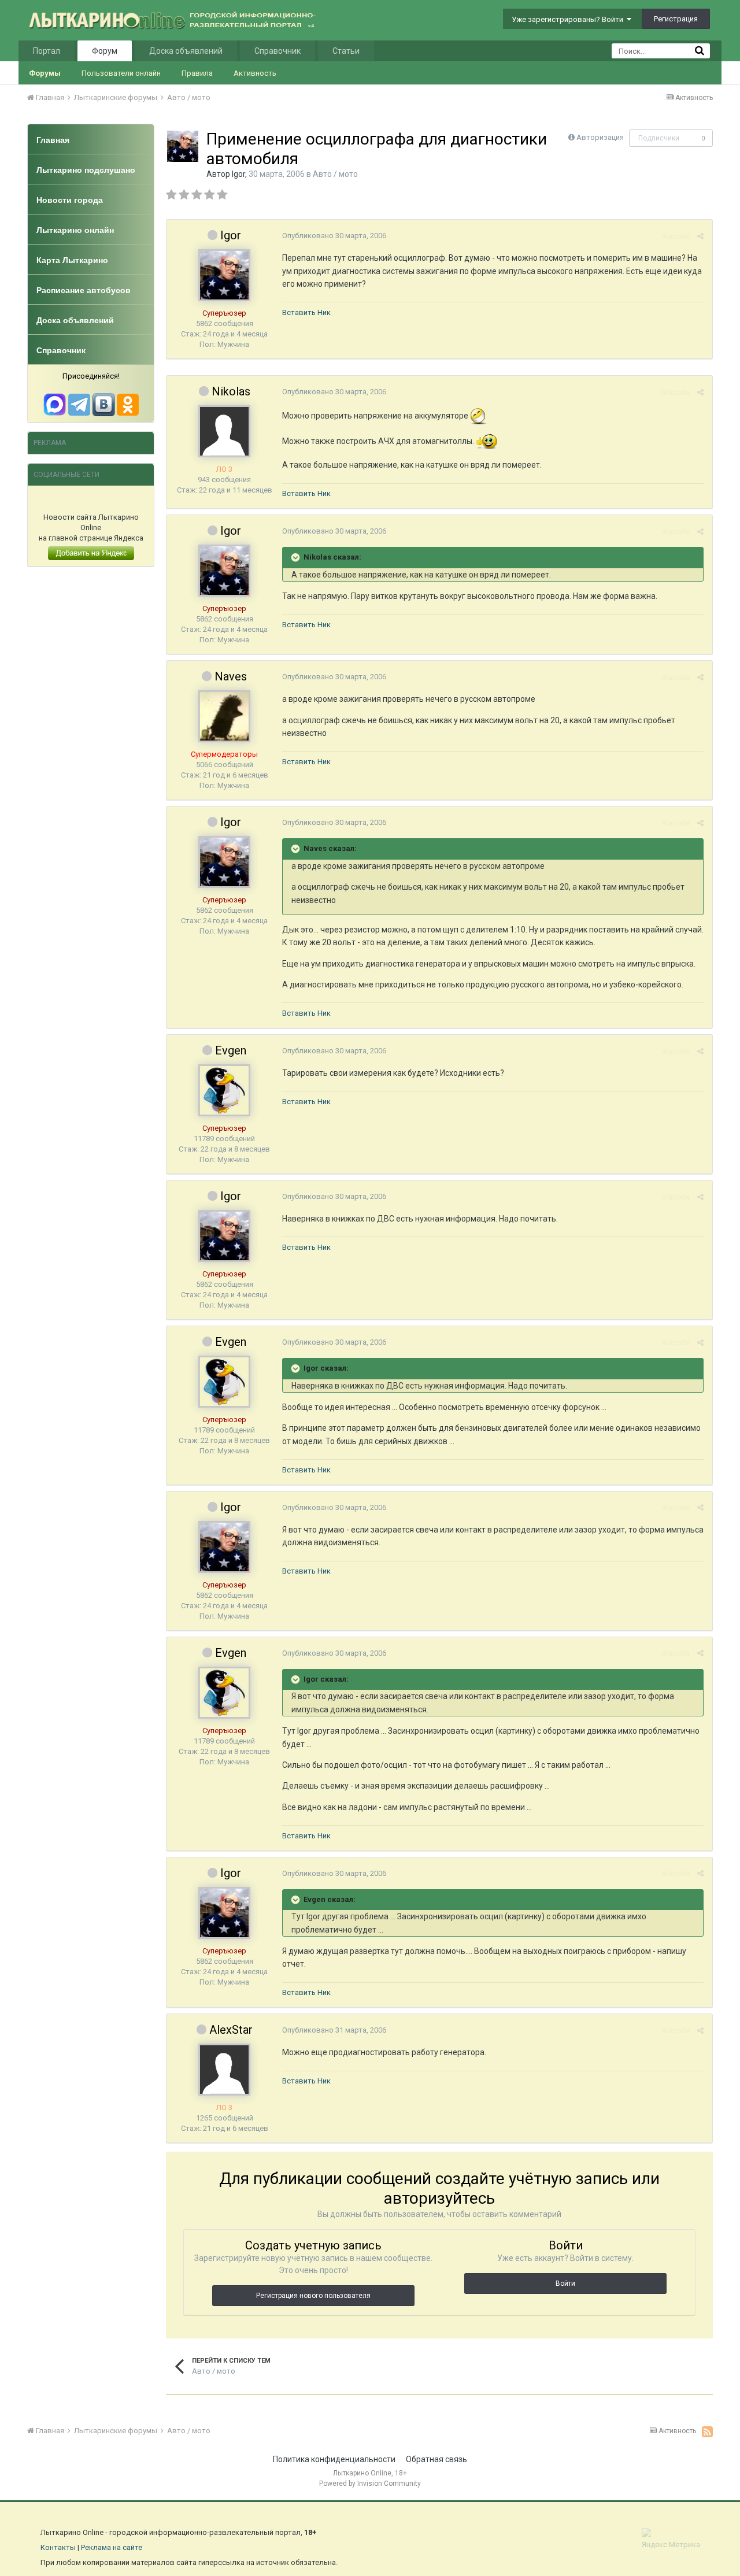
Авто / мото (335, 174)
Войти (565, 2283)
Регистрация (676, 19)
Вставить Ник (306, 312)
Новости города (70, 200)
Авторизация (600, 137)
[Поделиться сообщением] (700, 236)
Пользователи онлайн (121, 73)
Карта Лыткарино (72, 260)
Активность (255, 73)
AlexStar (231, 2030)
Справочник (277, 51)
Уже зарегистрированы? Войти (569, 19)
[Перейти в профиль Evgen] (224, 1090)
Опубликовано (334, 236)
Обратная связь (436, 2459)
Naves (231, 676)
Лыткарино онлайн (75, 230)
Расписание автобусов (84, 290)
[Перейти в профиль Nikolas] (224, 431)
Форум (105, 51)
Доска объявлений (186, 51)
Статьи (346, 51)
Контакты (58, 2547)
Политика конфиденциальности (334, 2459)
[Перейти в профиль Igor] (183, 146)
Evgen (231, 1050)
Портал (47, 51)
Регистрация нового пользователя (313, 2296)
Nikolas (231, 391)
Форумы (45, 73)
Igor (238, 174)
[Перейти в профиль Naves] (224, 716)
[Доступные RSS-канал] (707, 2431)
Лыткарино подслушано (86, 170)
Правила (197, 73)
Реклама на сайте (112, 2547)
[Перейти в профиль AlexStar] (224, 2070)
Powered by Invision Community (370, 2484)
